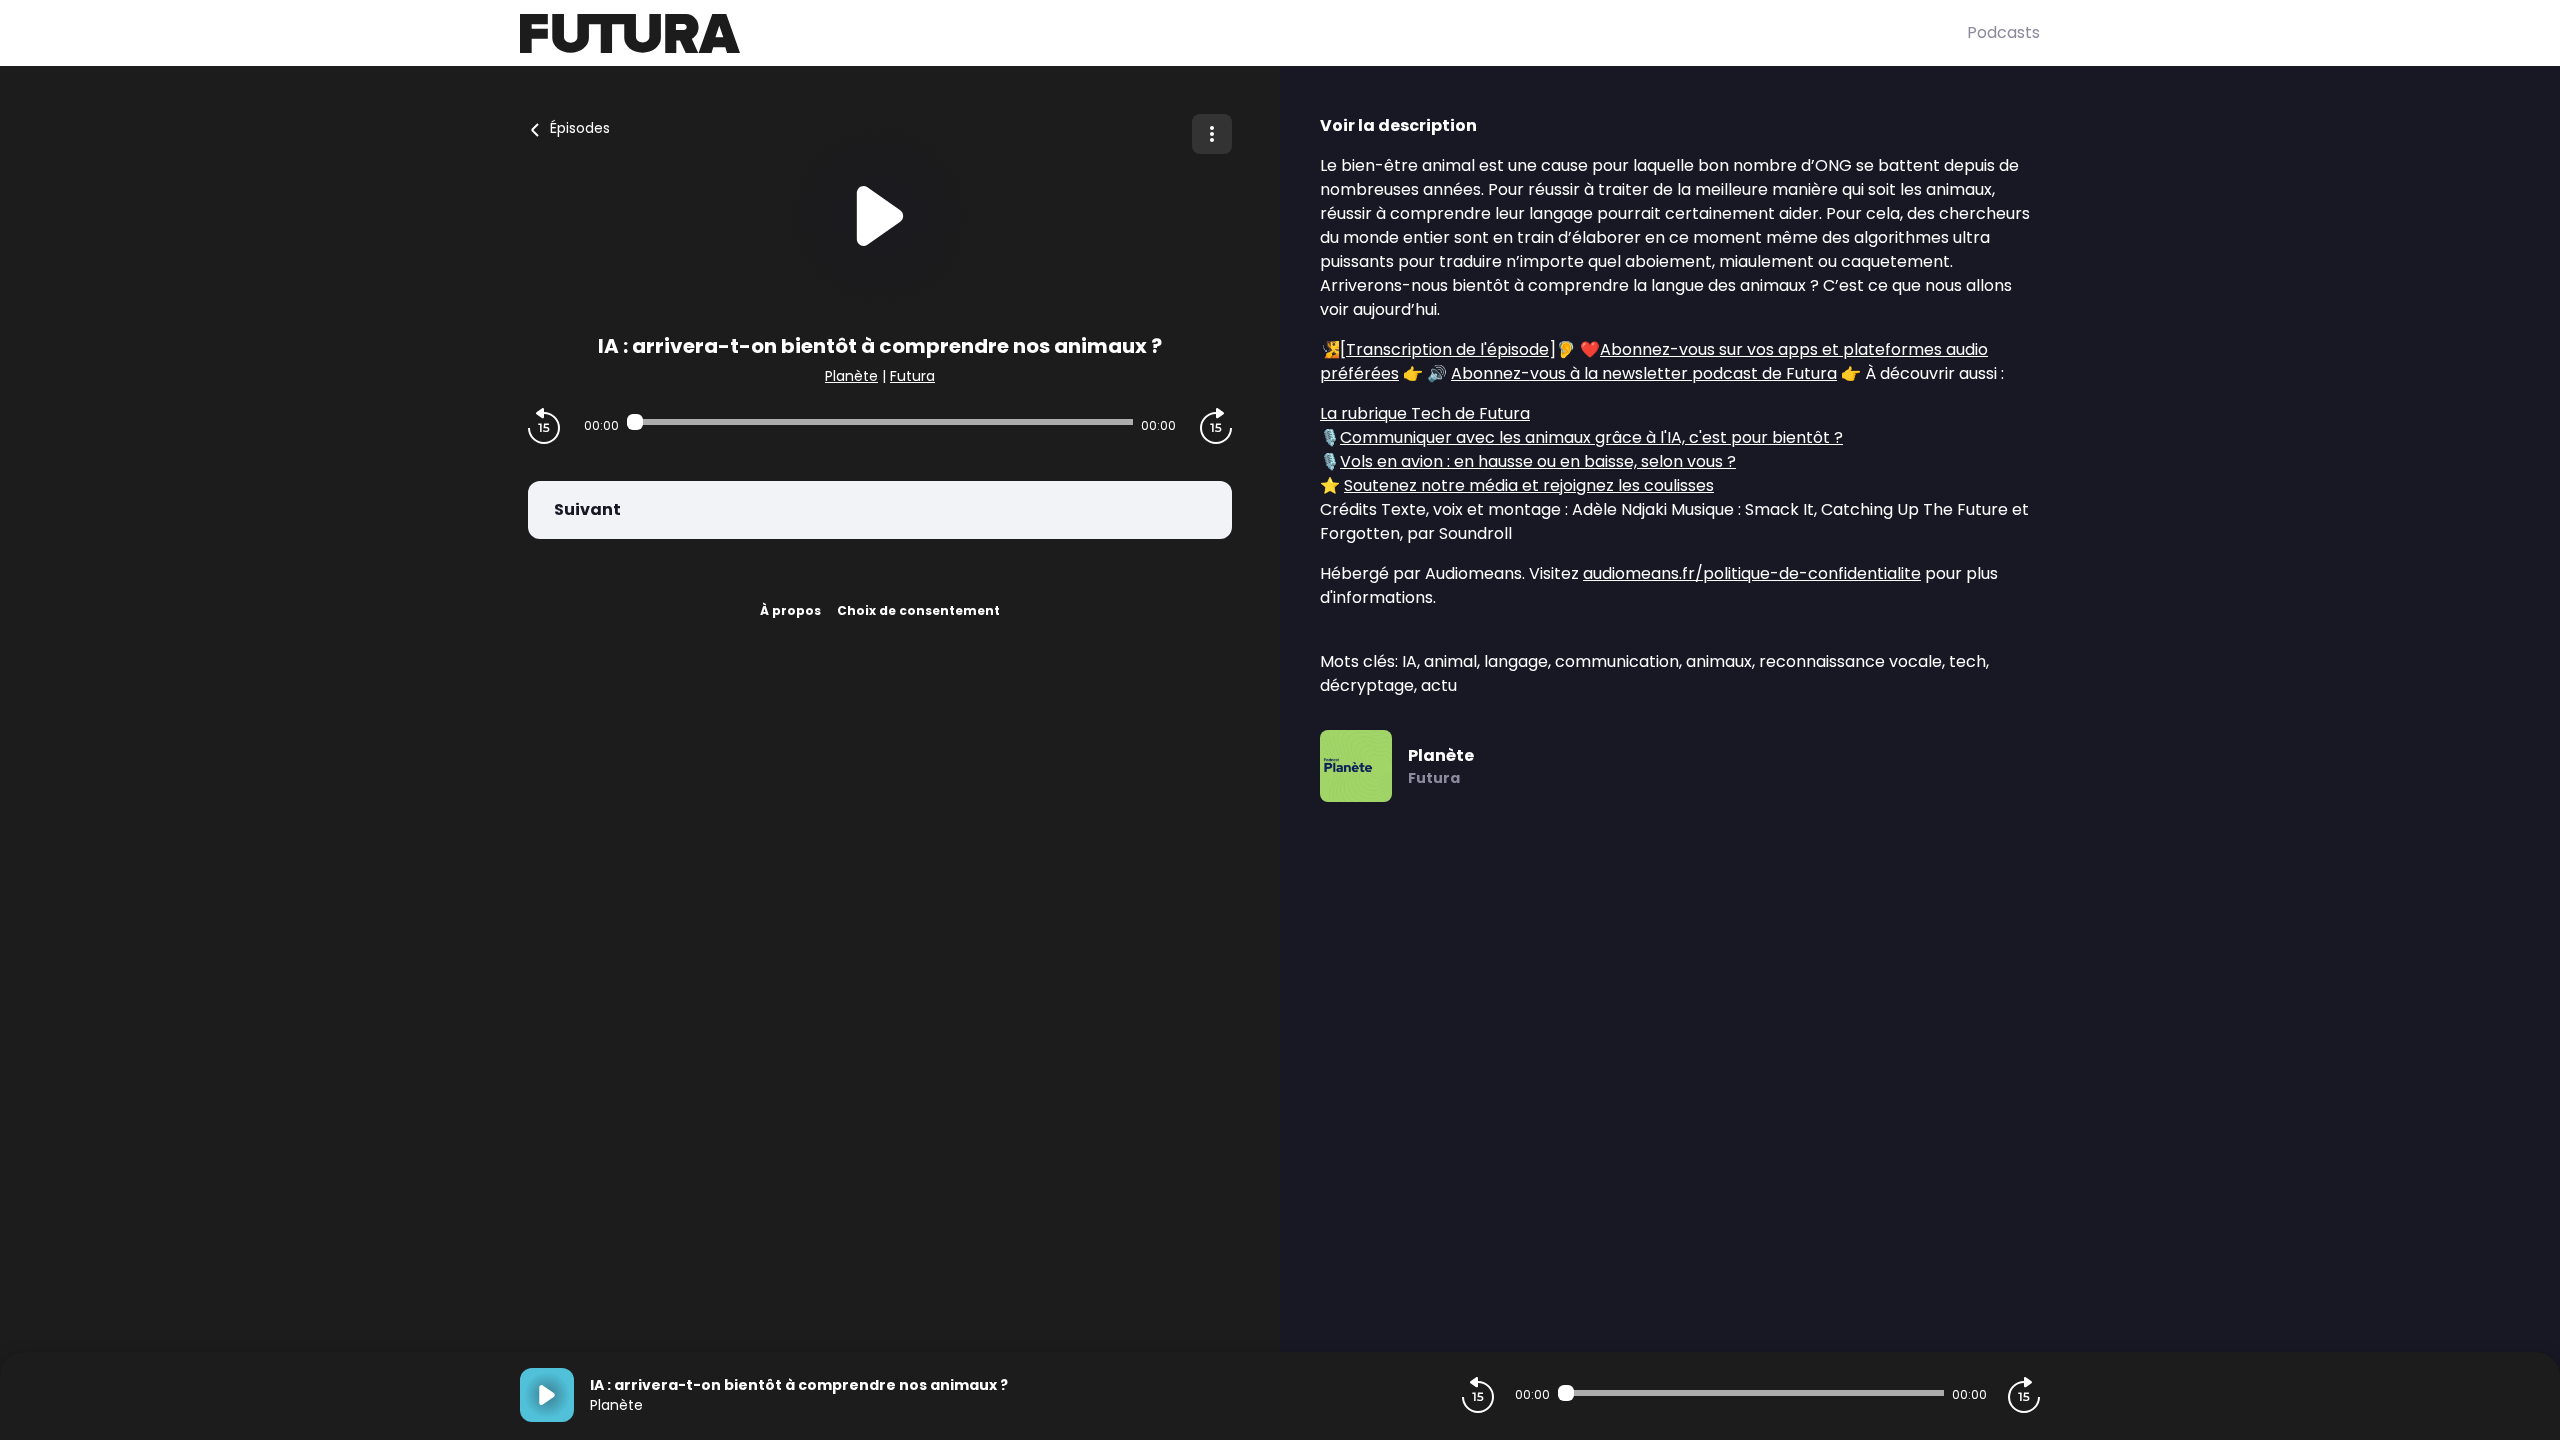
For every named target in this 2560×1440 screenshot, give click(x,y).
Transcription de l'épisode (1447, 349)
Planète (851, 376)
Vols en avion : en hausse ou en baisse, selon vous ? (1538, 461)
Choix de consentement (918, 610)
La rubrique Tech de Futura (1425, 413)
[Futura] (1243, 33)
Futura (912, 376)
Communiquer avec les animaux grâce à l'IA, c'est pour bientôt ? (1591, 437)
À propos (790, 610)
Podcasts (2003, 32)
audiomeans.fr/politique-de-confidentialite (1752, 573)
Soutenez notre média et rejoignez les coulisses (1529, 485)
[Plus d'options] (1212, 134)
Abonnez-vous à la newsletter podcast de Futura (1644, 373)
